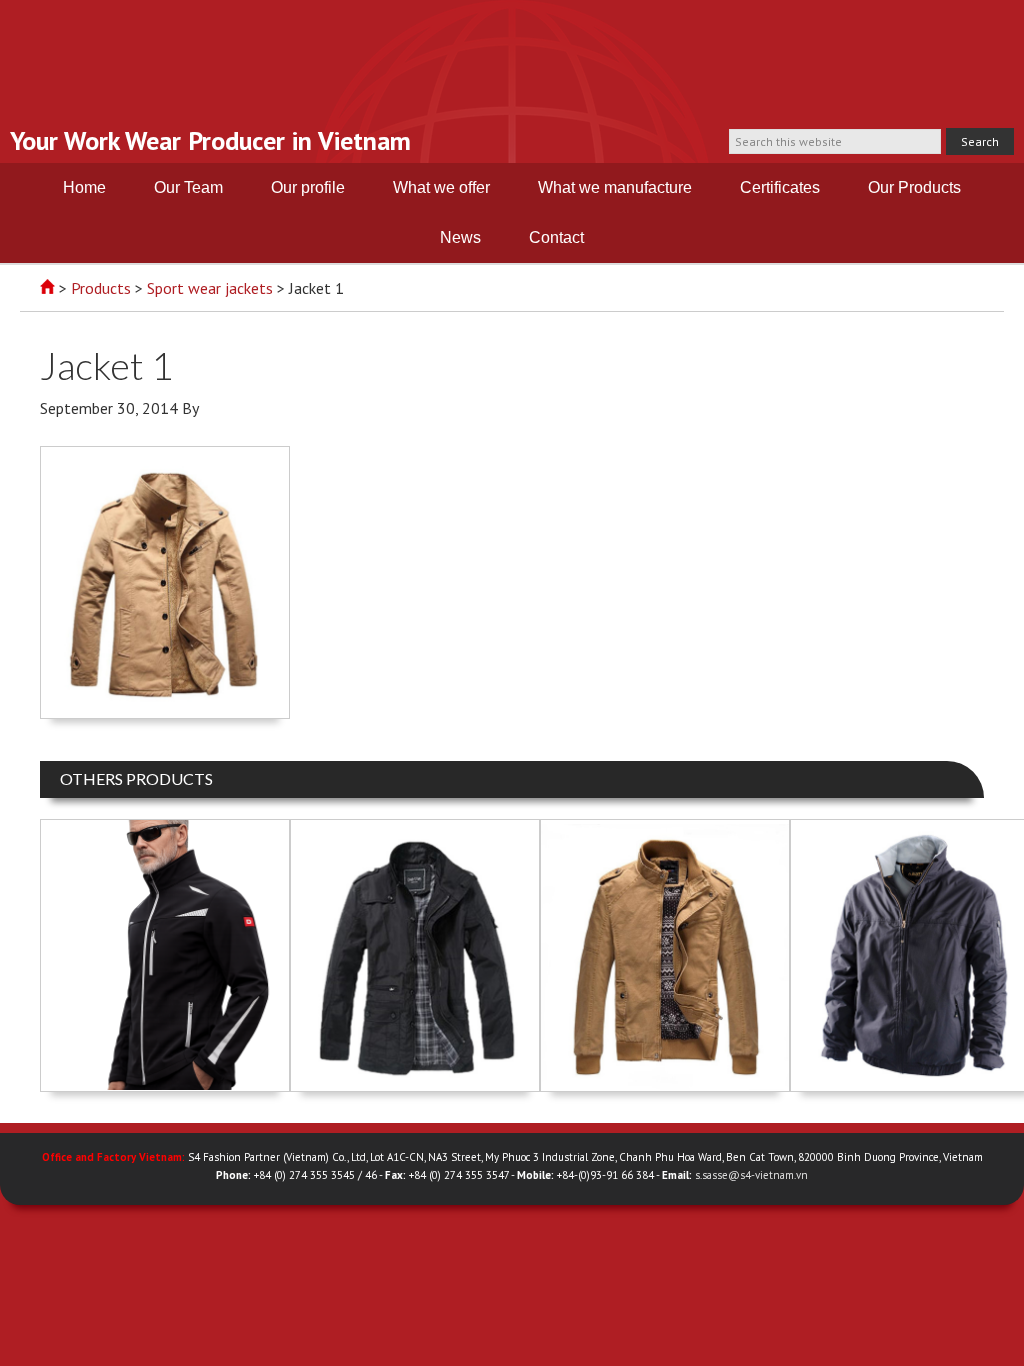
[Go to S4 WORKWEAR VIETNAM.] (47, 288)
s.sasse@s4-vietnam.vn (751, 1175)
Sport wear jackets (210, 288)
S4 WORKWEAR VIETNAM (512, 67)
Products (101, 288)
